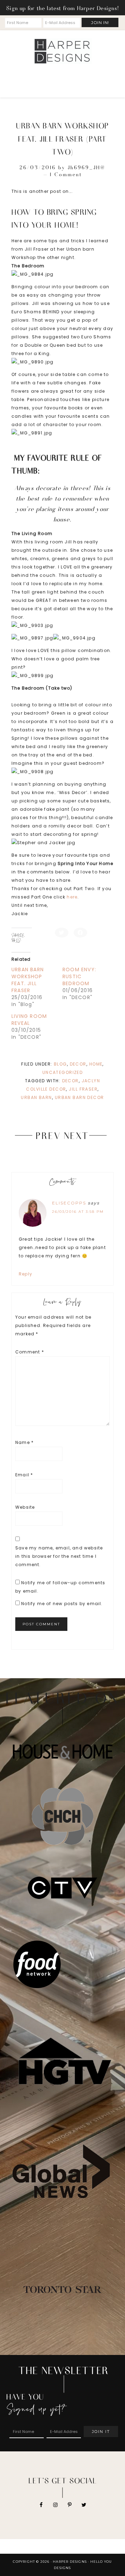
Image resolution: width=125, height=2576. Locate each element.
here (72, 897)
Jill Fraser (83, 1089)
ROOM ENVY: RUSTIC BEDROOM (79, 976)
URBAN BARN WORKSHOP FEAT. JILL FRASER (28, 980)
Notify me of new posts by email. (62, 1604)
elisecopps (69, 1203)
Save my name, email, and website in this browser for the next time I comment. (59, 1556)
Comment (30, 1352)
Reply (26, 1274)
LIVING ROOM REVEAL (29, 1020)
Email (24, 1475)
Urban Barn (36, 1097)
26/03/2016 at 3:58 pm (78, 1212)
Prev (48, 1135)
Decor (70, 1081)
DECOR (78, 1064)
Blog (60, 1064)
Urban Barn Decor (80, 1097)
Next (77, 1135)
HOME (96, 1064)
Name (24, 1442)
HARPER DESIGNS (62, 51)
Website (25, 1507)
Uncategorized (63, 1072)
